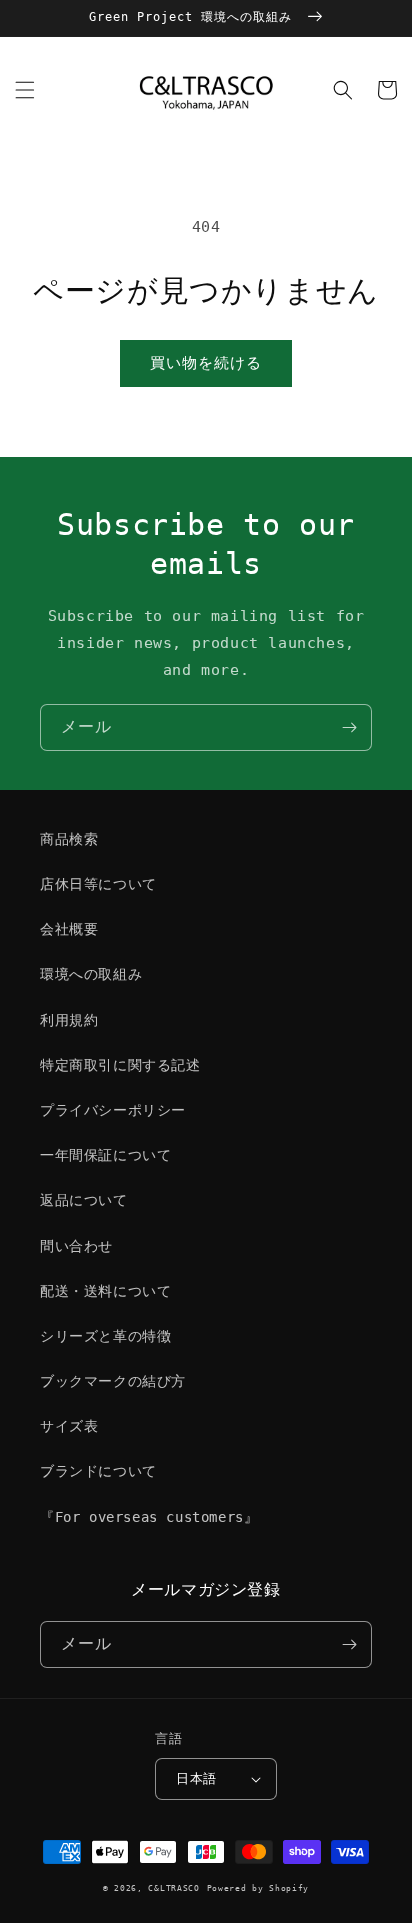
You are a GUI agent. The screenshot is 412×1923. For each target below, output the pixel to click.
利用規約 (69, 1020)
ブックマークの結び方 (113, 1381)
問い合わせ (76, 1246)
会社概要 (69, 929)
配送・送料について (105, 1291)
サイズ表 (69, 1426)
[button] (25, 90)
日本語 (196, 1778)
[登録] (349, 727)
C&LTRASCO (173, 1888)
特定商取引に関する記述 (120, 1065)
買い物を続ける (206, 363)
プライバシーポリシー (113, 1110)
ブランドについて (98, 1471)
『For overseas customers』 (149, 1517)
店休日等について (98, 884)
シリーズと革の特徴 (105, 1336)
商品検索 (69, 839)
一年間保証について (105, 1155)
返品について (84, 1200)
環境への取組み (91, 974)
